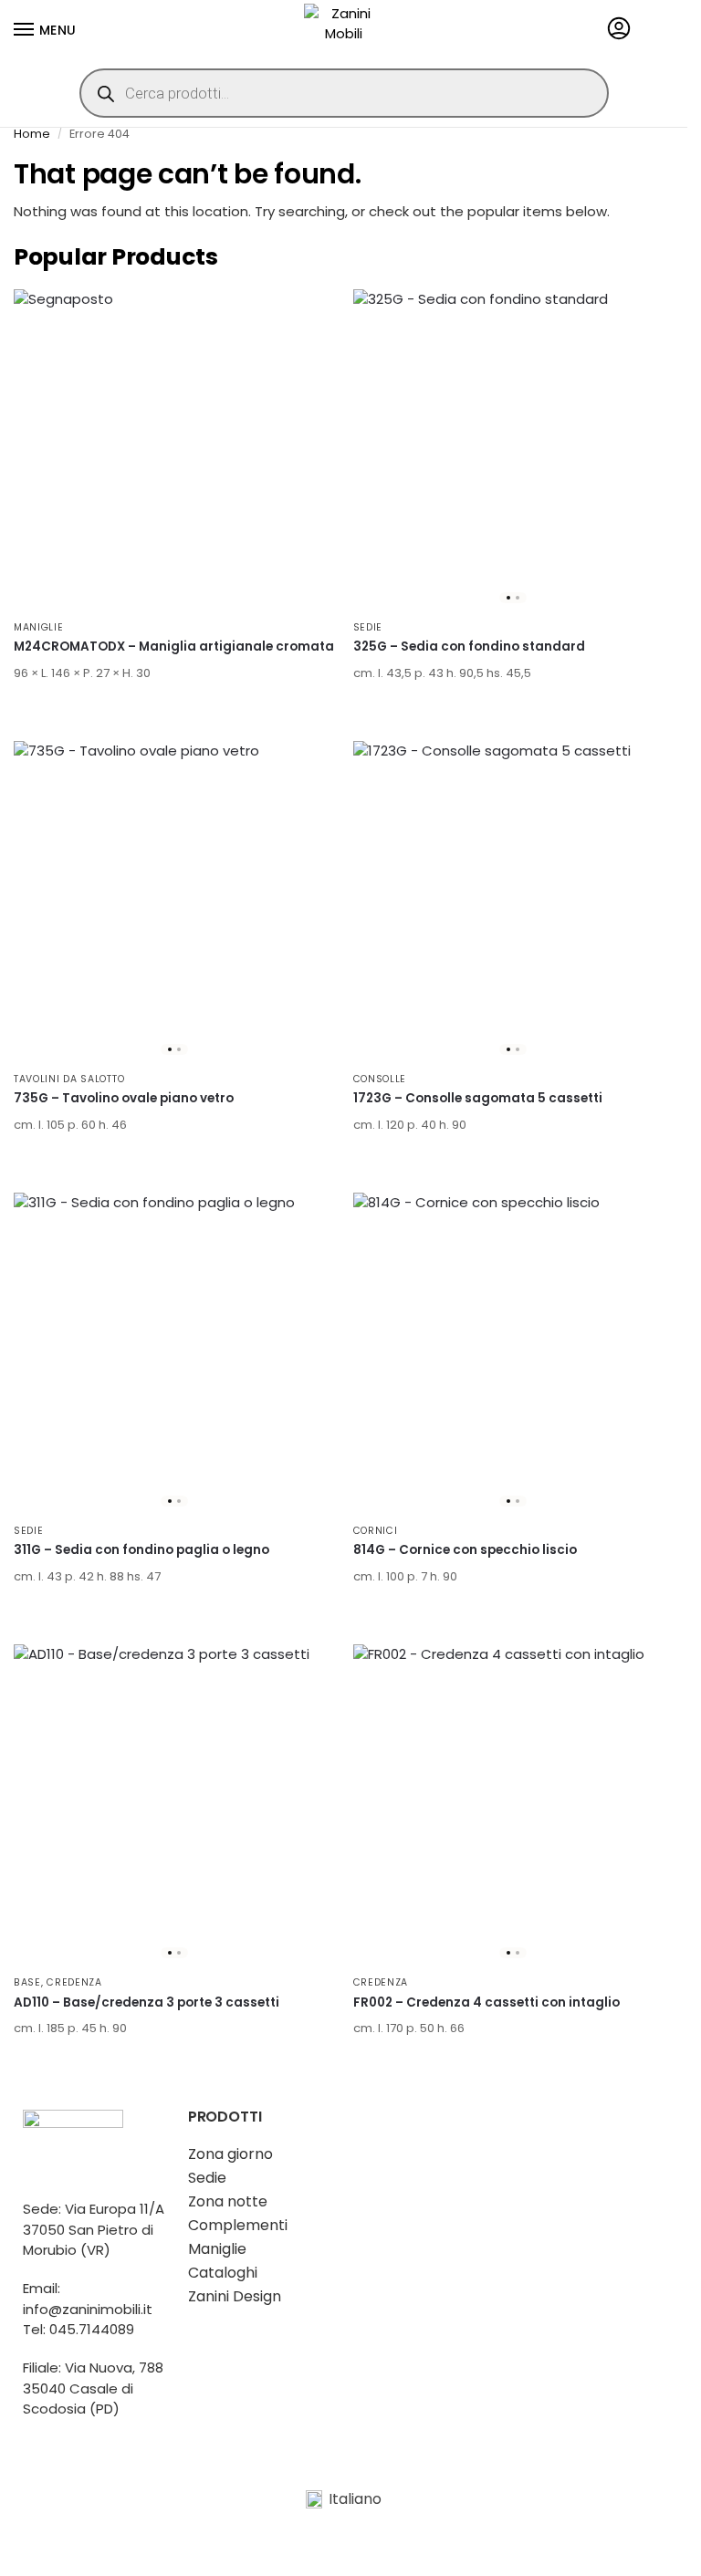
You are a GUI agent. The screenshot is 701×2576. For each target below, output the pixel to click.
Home (32, 134)
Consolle (380, 1079)
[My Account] (619, 30)
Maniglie (39, 627)
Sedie (368, 627)
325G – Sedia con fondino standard (469, 647)
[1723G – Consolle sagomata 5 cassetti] (514, 902)
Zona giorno (230, 2154)
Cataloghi (223, 2273)
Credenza (74, 1982)
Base (27, 1982)
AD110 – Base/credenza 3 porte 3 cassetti (146, 2002)
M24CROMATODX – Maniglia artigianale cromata (174, 647)
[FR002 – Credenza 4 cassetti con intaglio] (514, 1805)
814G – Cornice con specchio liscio (465, 1550)
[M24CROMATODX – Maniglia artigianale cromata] (174, 450)
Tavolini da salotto (69, 1079)
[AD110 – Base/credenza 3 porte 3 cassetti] (174, 1805)
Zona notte (228, 2201)
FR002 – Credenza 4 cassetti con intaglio (487, 2002)
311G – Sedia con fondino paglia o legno (141, 1550)
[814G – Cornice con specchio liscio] (514, 1353)
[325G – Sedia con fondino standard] (514, 450)
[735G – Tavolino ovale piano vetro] (174, 902)
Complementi (238, 2225)
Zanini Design (235, 2296)
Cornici (376, 1531)
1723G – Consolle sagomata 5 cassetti (478, 1098)
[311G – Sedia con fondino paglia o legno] (174, 1353)
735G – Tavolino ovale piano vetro (124, 1098)
